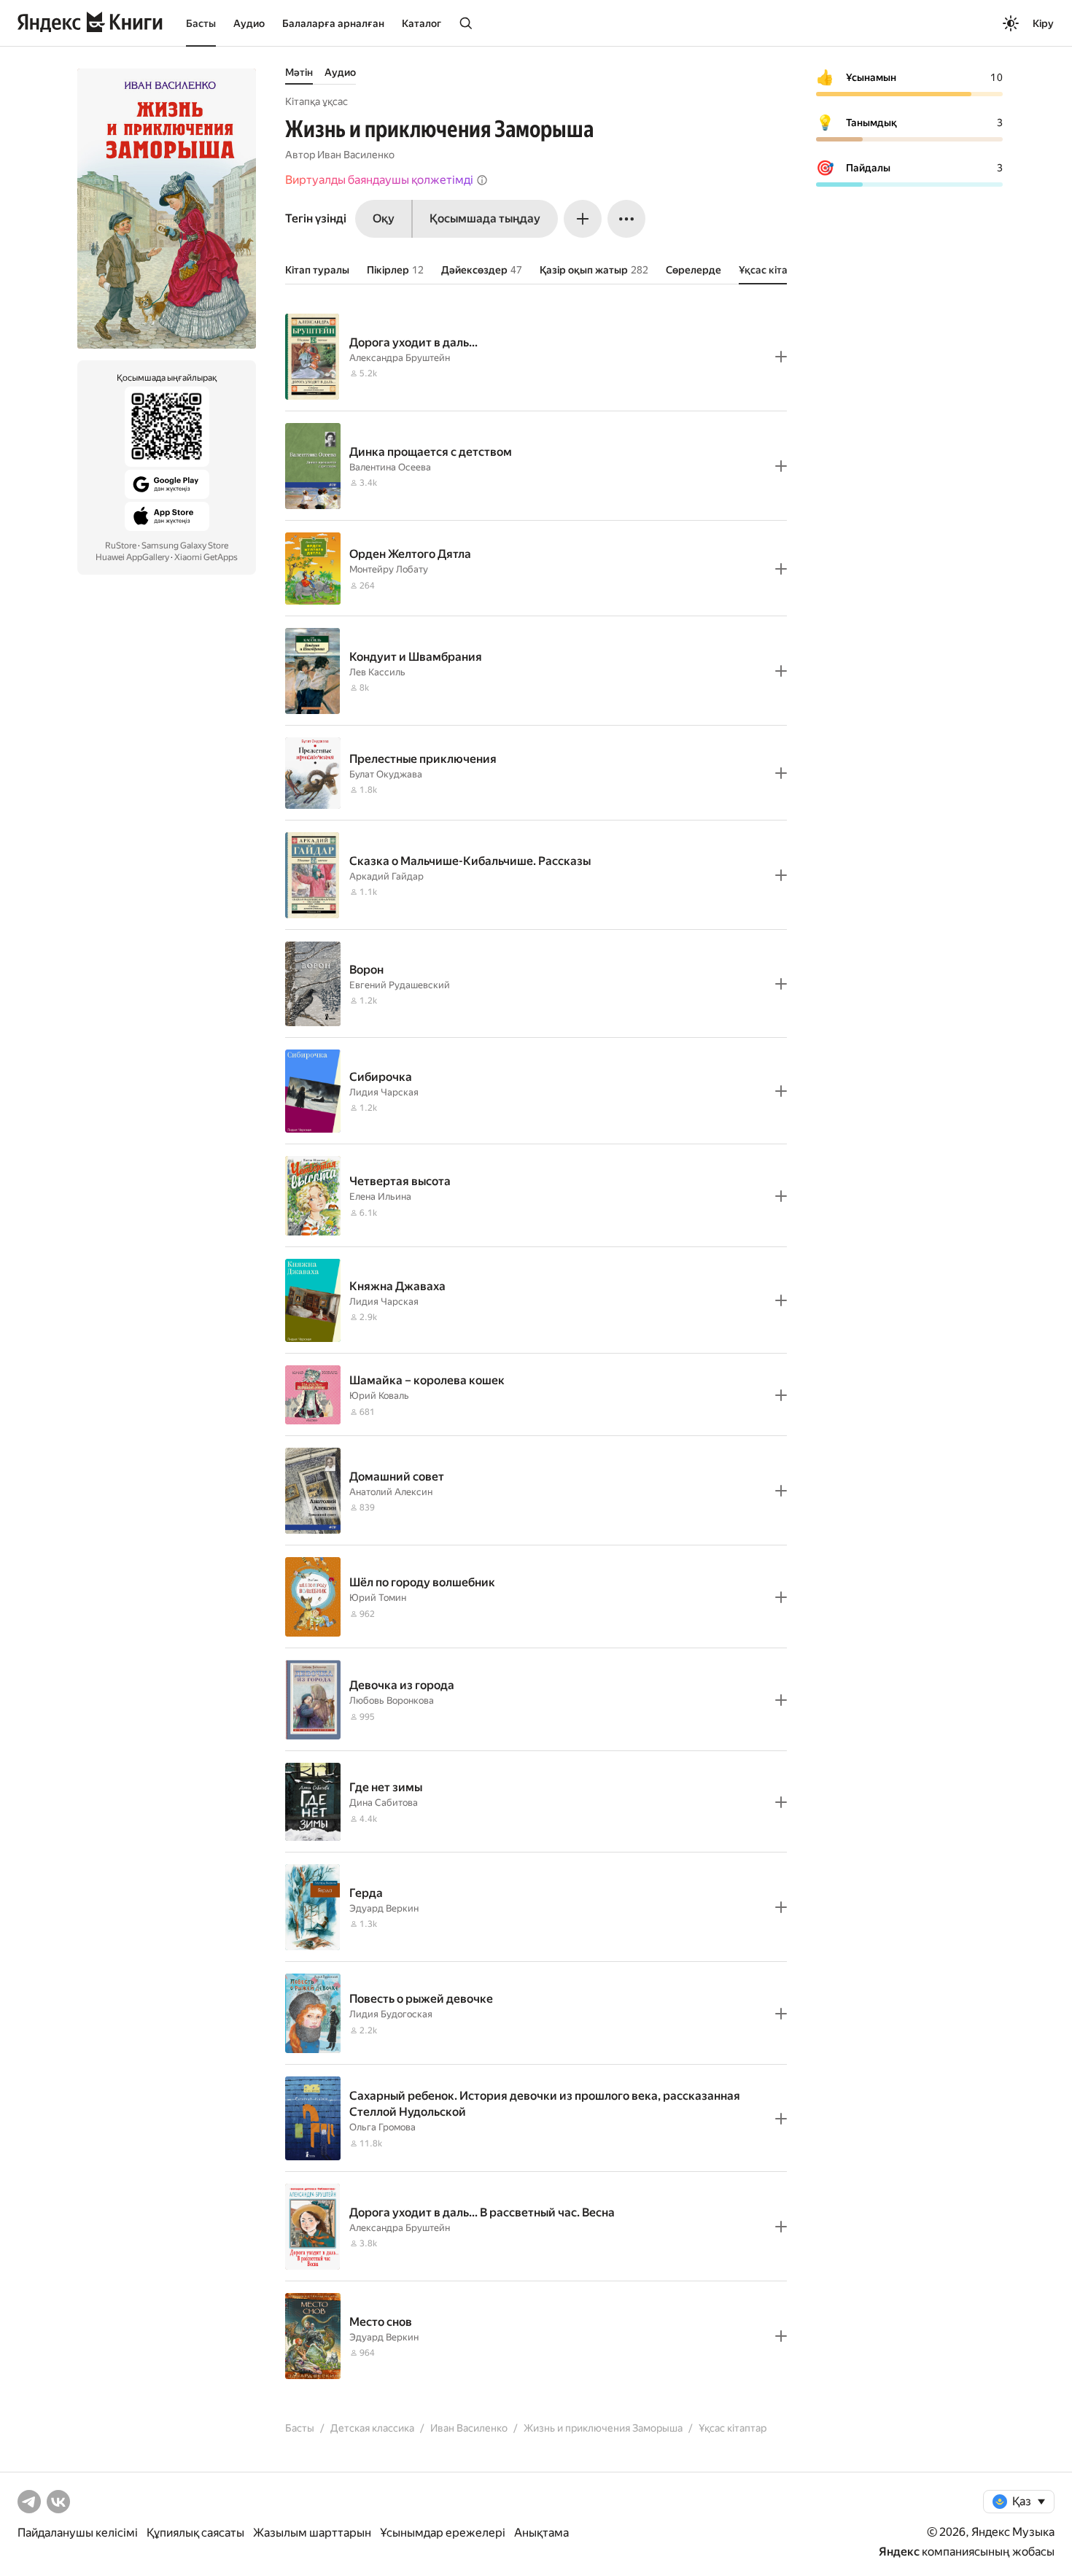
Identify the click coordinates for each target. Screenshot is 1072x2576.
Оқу (384, 218)
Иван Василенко (356, 155)
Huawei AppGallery (132, 557)
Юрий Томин (378, 1598)
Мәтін (299, 72)
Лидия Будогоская (391, 2014)
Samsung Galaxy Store (185, 546)
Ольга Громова (382, 2127)
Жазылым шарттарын (312, 2533)
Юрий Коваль (379, 1396)
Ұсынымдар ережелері (443, 2533)
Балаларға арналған (333, 23)
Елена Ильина (380, 1196)
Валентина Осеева (390, 467)
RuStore (121, 546)
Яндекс (899, 2552)
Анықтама (541, 2533)
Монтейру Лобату (389, 569)
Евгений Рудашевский (400, 985)
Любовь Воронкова (392, 1700)
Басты (201, 23)
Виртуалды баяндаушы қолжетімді (379, 180)
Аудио (249, 23)
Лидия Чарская (384, 1092)
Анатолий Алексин (391, 1492)
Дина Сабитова (384, 1803)
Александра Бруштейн (400, 358)
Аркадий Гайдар (387, 876)
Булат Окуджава (386, 774)
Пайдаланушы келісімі (78, 2533)
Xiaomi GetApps (206, 557)
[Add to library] (781, 357)
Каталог (422, 23)
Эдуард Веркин (384, 1908)
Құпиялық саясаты (195, 2533)
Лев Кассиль (377, 672)
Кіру (1043, 23)
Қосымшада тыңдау (485, 218)
